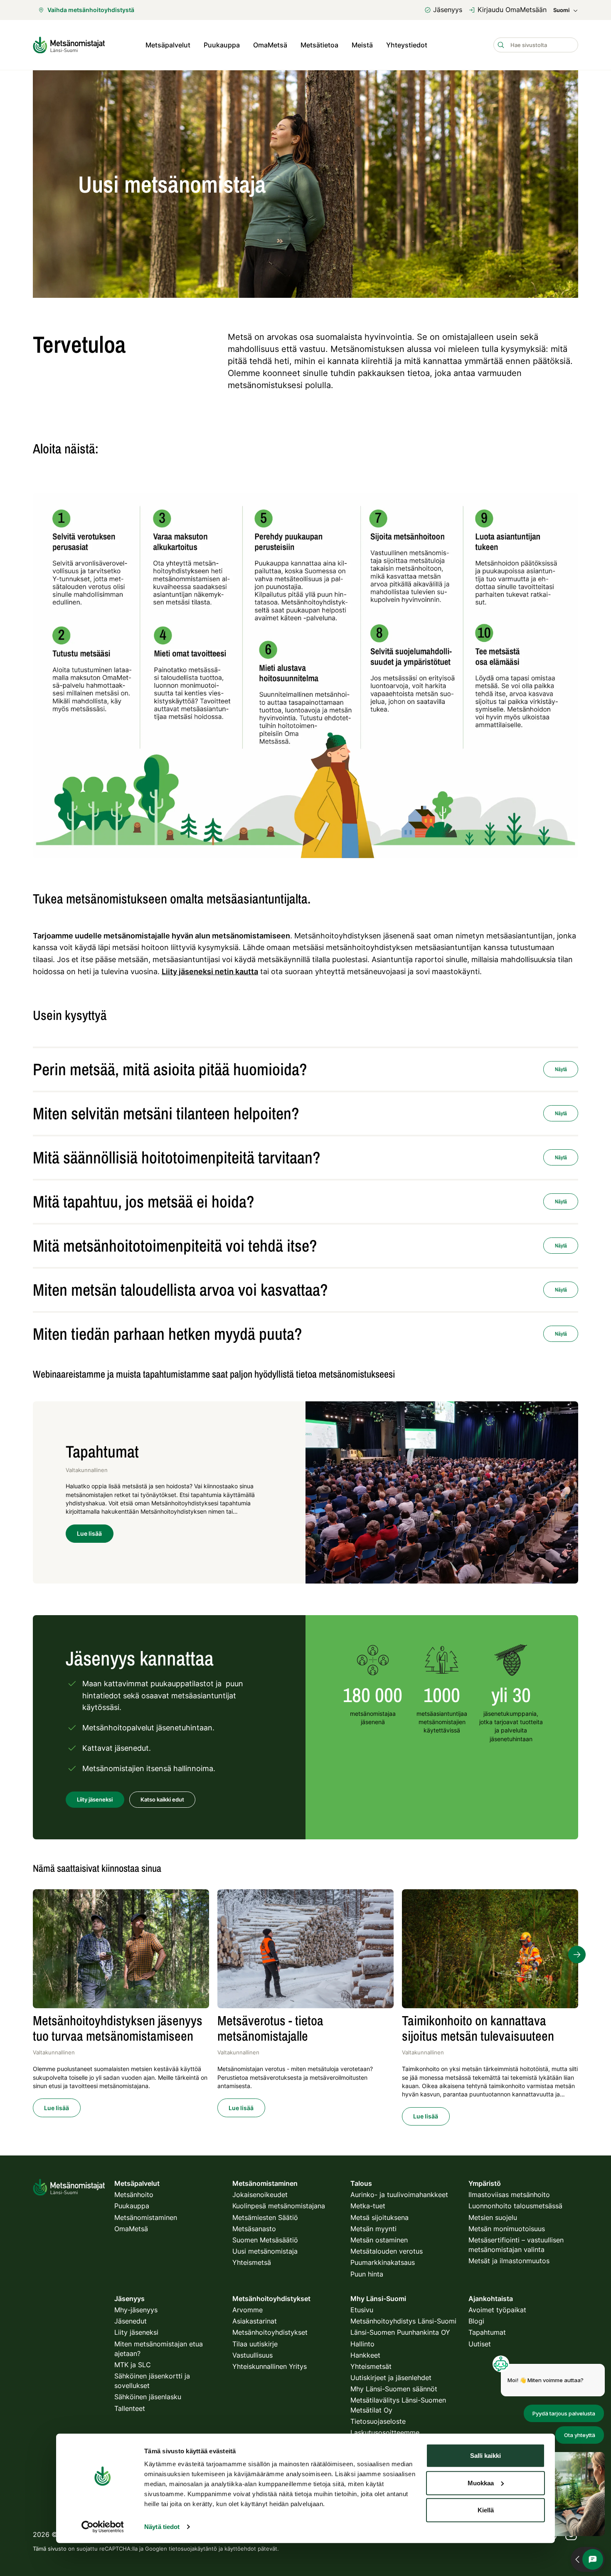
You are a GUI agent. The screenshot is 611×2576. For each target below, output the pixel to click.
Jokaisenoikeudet (260, 2195)
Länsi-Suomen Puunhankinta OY (400, 2332)
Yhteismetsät (371, 2366)
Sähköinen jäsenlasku (148, 2397)
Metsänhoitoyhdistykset (270, 2332)
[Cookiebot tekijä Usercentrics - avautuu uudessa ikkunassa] (102, 2527)
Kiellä (486, 2510)
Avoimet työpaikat (497, 2310)
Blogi (476, 2321)
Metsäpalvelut (168, 45)
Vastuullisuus (253, 2355)
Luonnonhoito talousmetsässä (515, 2206)
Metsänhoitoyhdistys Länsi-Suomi (403, 2321)
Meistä (362, 45)
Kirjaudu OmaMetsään (512, 10)
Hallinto (362, 2344)
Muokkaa (481, 2483)
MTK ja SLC (133, 2365)
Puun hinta (367, 2274)
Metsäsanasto (254, 2229)
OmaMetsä (270, 45)
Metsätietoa (319, 45)
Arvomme (248, 2310)
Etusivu (362, 2310)
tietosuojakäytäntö (193, 2549)
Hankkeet (365, 2355)
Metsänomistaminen (146, 2217)
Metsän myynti (373, 2229)
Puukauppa (222, 45)
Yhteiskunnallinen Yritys (270, 2366)
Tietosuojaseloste (378, 2421)
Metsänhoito (134, 2195)
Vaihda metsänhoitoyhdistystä (91, 10)
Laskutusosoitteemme (385, 2432)
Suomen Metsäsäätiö (265, 2240)
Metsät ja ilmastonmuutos (509, 2261)
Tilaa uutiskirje (255, 2344)
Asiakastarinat (255, 2321)
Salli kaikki (485, 2456)
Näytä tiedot (162, 2527)
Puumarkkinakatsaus (383, 2262)
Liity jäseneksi (136, 2332)
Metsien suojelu (493, 2217)
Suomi (561, 10)
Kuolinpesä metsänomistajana (279, 2206)
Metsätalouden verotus (387, 2251)
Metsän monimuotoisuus (507, 2229)
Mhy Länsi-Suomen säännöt (394, 2389)
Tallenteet (130, 2408)
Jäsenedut (131, 2321)
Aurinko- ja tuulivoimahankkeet (399, 2195)
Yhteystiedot (407, 45)
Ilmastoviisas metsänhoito (509, 2195)
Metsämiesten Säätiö (265, 2217)
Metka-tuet (368, 2206)
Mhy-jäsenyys (136, 2310)
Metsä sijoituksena (379, 2217)
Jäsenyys (448, 10)
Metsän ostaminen (379, 2240)
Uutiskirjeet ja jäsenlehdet (391, 2378)
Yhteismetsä (252, 2262)
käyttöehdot (240, 2549)
